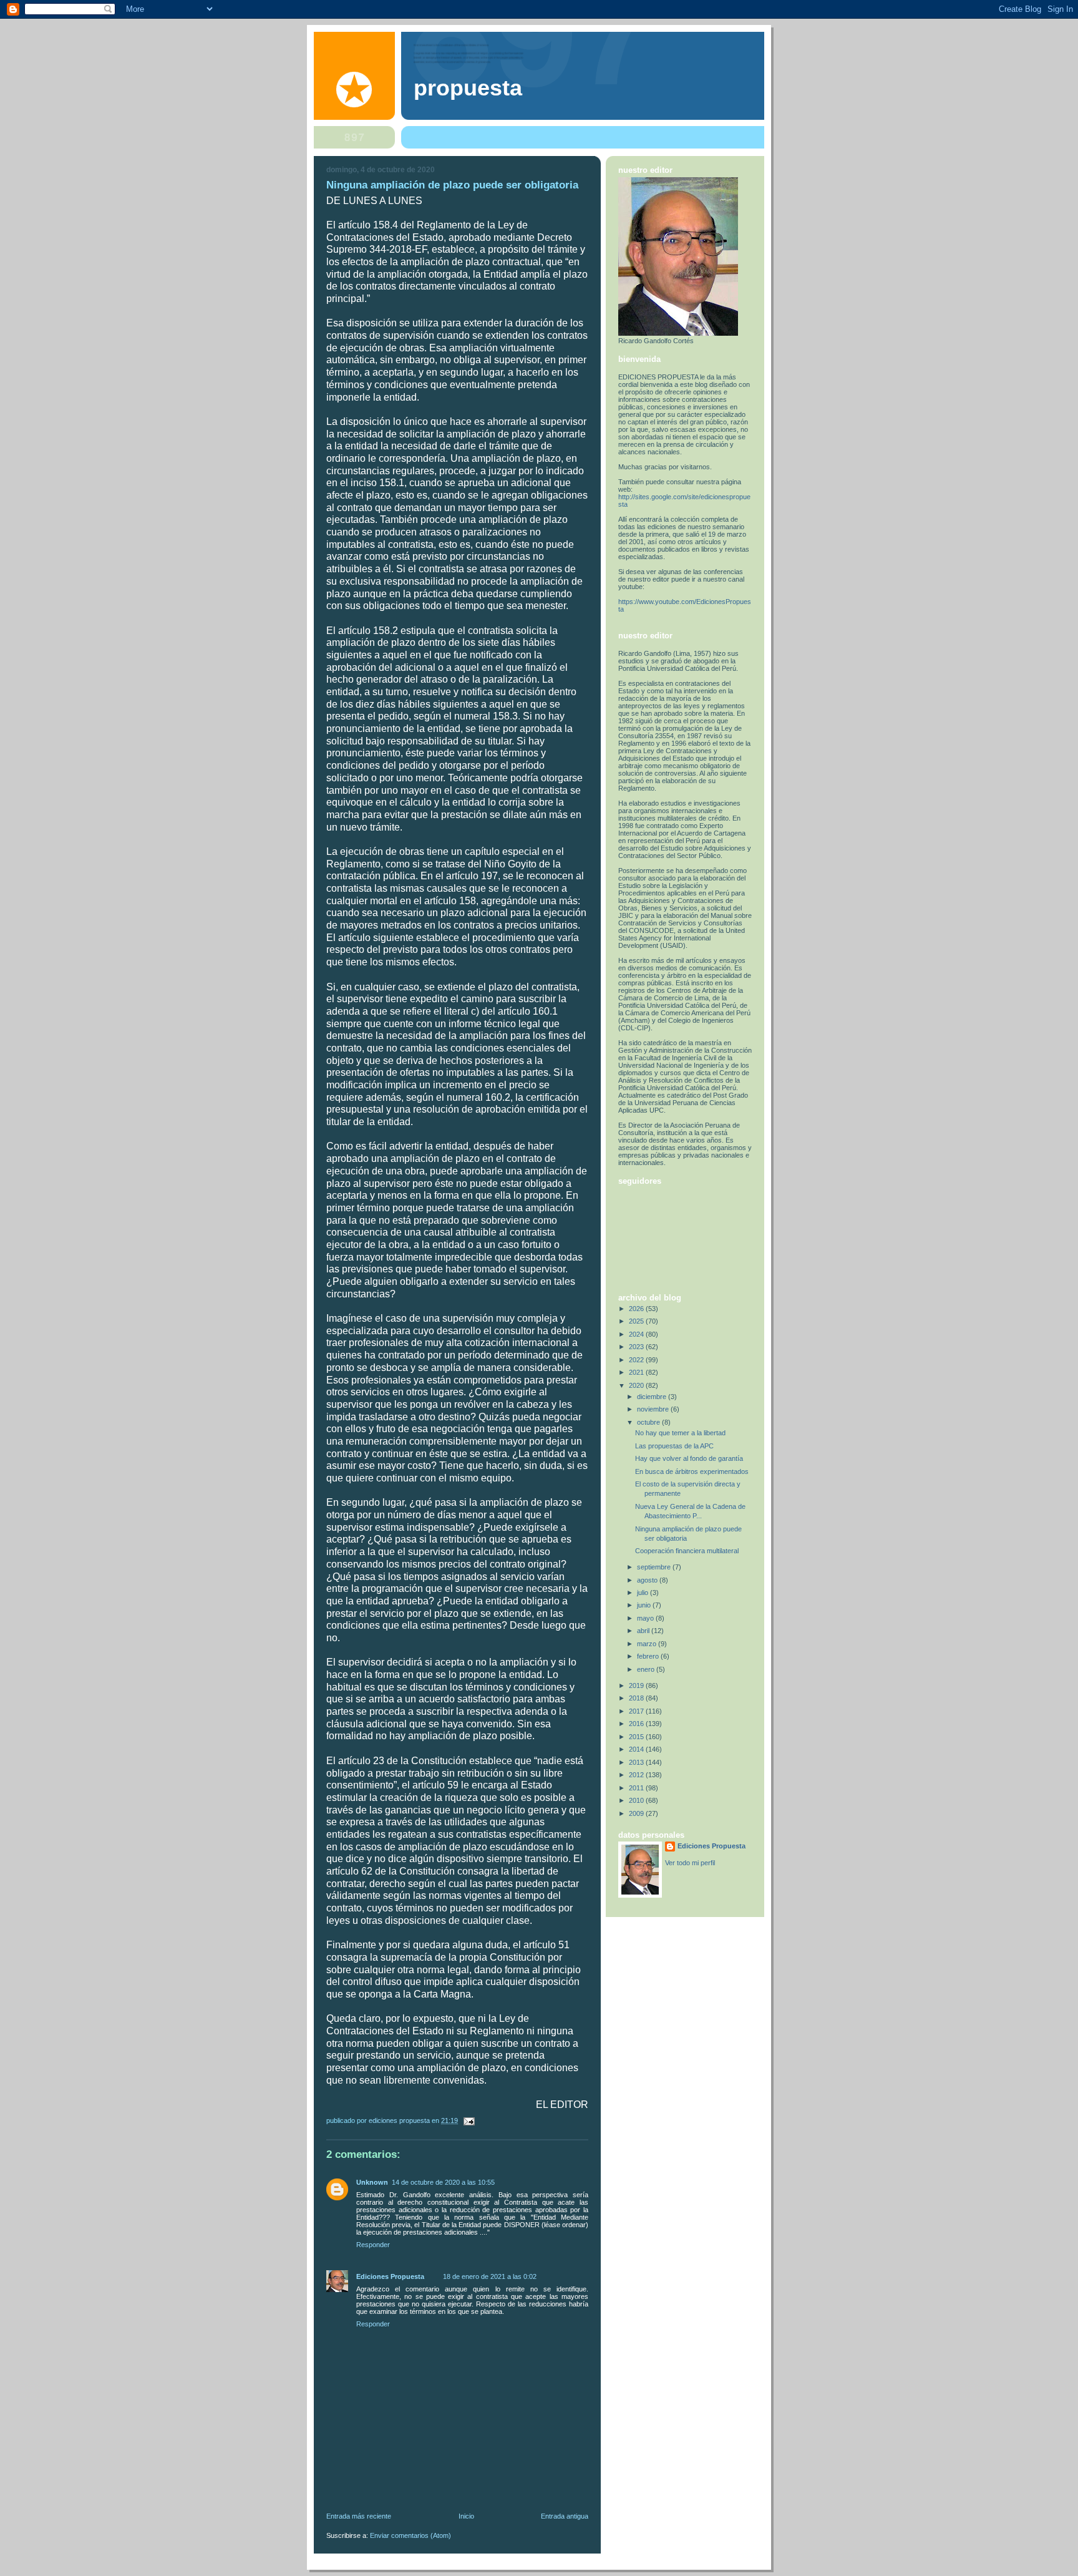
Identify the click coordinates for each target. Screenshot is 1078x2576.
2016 (637, 1724)
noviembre (654, 1409)
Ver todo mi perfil (690, 1863)
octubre (649, 1422)
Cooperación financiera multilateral (687, 1551)
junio (645, 1605)
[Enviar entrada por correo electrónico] (468, 2120)
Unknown (372, 2182)
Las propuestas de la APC (674, 1446)
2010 (637, 1800)
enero (647, 1669)
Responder (373, 2245)
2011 (637, 1788)
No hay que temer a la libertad (680, 1433)
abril (644, 1631)
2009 (637, 1813)
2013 (637, 1762)
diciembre (653, 1397)
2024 (637, 1334)
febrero (649, 1656)
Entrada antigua (565, 2516)
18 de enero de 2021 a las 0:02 (490, 2276)
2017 (637, 1711)
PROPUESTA (468, 88)
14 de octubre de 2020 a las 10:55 (443, 2182)
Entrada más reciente (359, 2516)
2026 (637, 1309)
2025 (637, 1321)
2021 (637, 1372)
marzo (648, 1644)
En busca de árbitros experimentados (692, 1471)
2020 (637, 1385)
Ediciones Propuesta (390, 2276)
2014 (637, 1749)
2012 (637, 1775)
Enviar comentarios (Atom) (410, 2535)
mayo (646, 1618)
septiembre (655, 1567)
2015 (637, 1737)
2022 (637, 1360)
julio (643, 1593)
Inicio (466, 2516)
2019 (637, 1686)
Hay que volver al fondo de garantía (689, 1458)
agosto (648, 1580)
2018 (637, 1698)
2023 (637, 1347)
